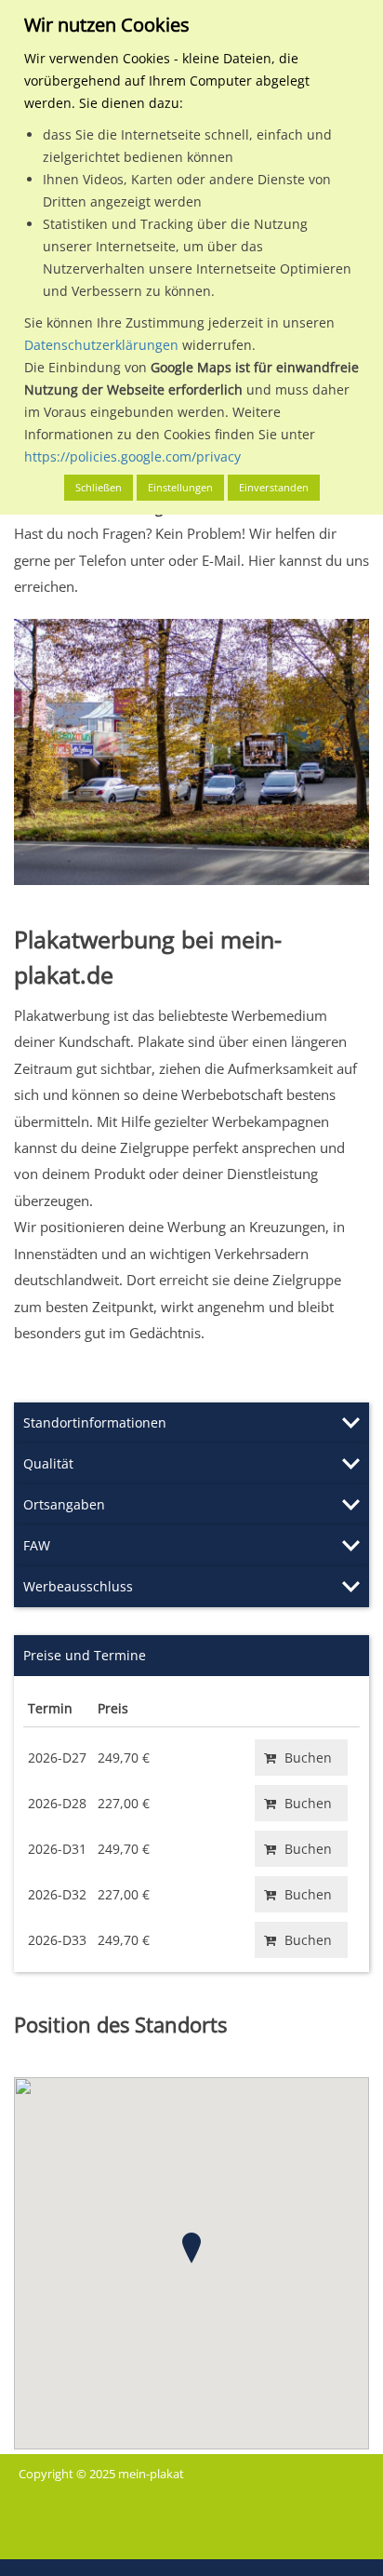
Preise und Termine (85, 1655)
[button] (191, 2248)
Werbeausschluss (78, 1586)
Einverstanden (274, 487)
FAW (37, 1545)
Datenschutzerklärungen (101, 345)
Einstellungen (180, 487)
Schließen (99, 487)
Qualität (48, 1463)
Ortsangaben (64, 1504)
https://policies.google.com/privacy (132, 456)
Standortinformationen (95, 1422)
